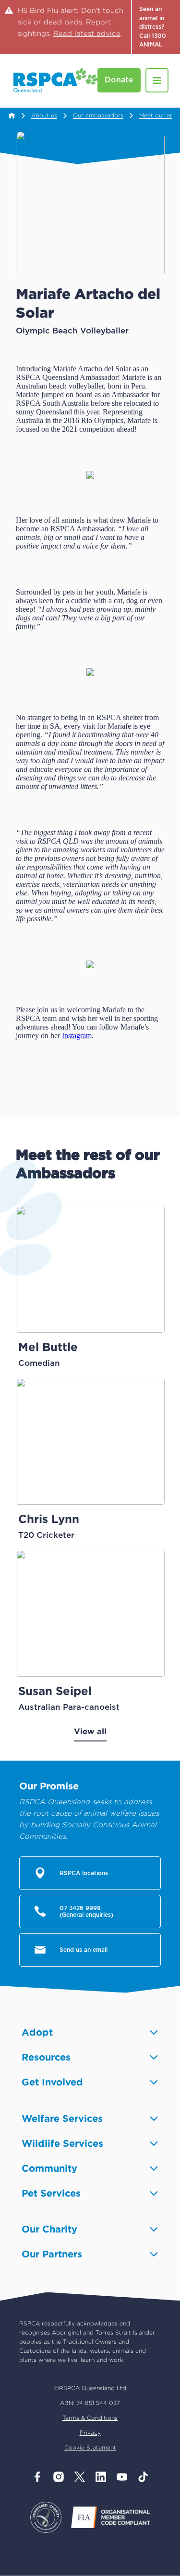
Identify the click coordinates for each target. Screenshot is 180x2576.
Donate (119, 80)
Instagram (77, 1036)
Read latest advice (87, 33)
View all (90, 1731)
